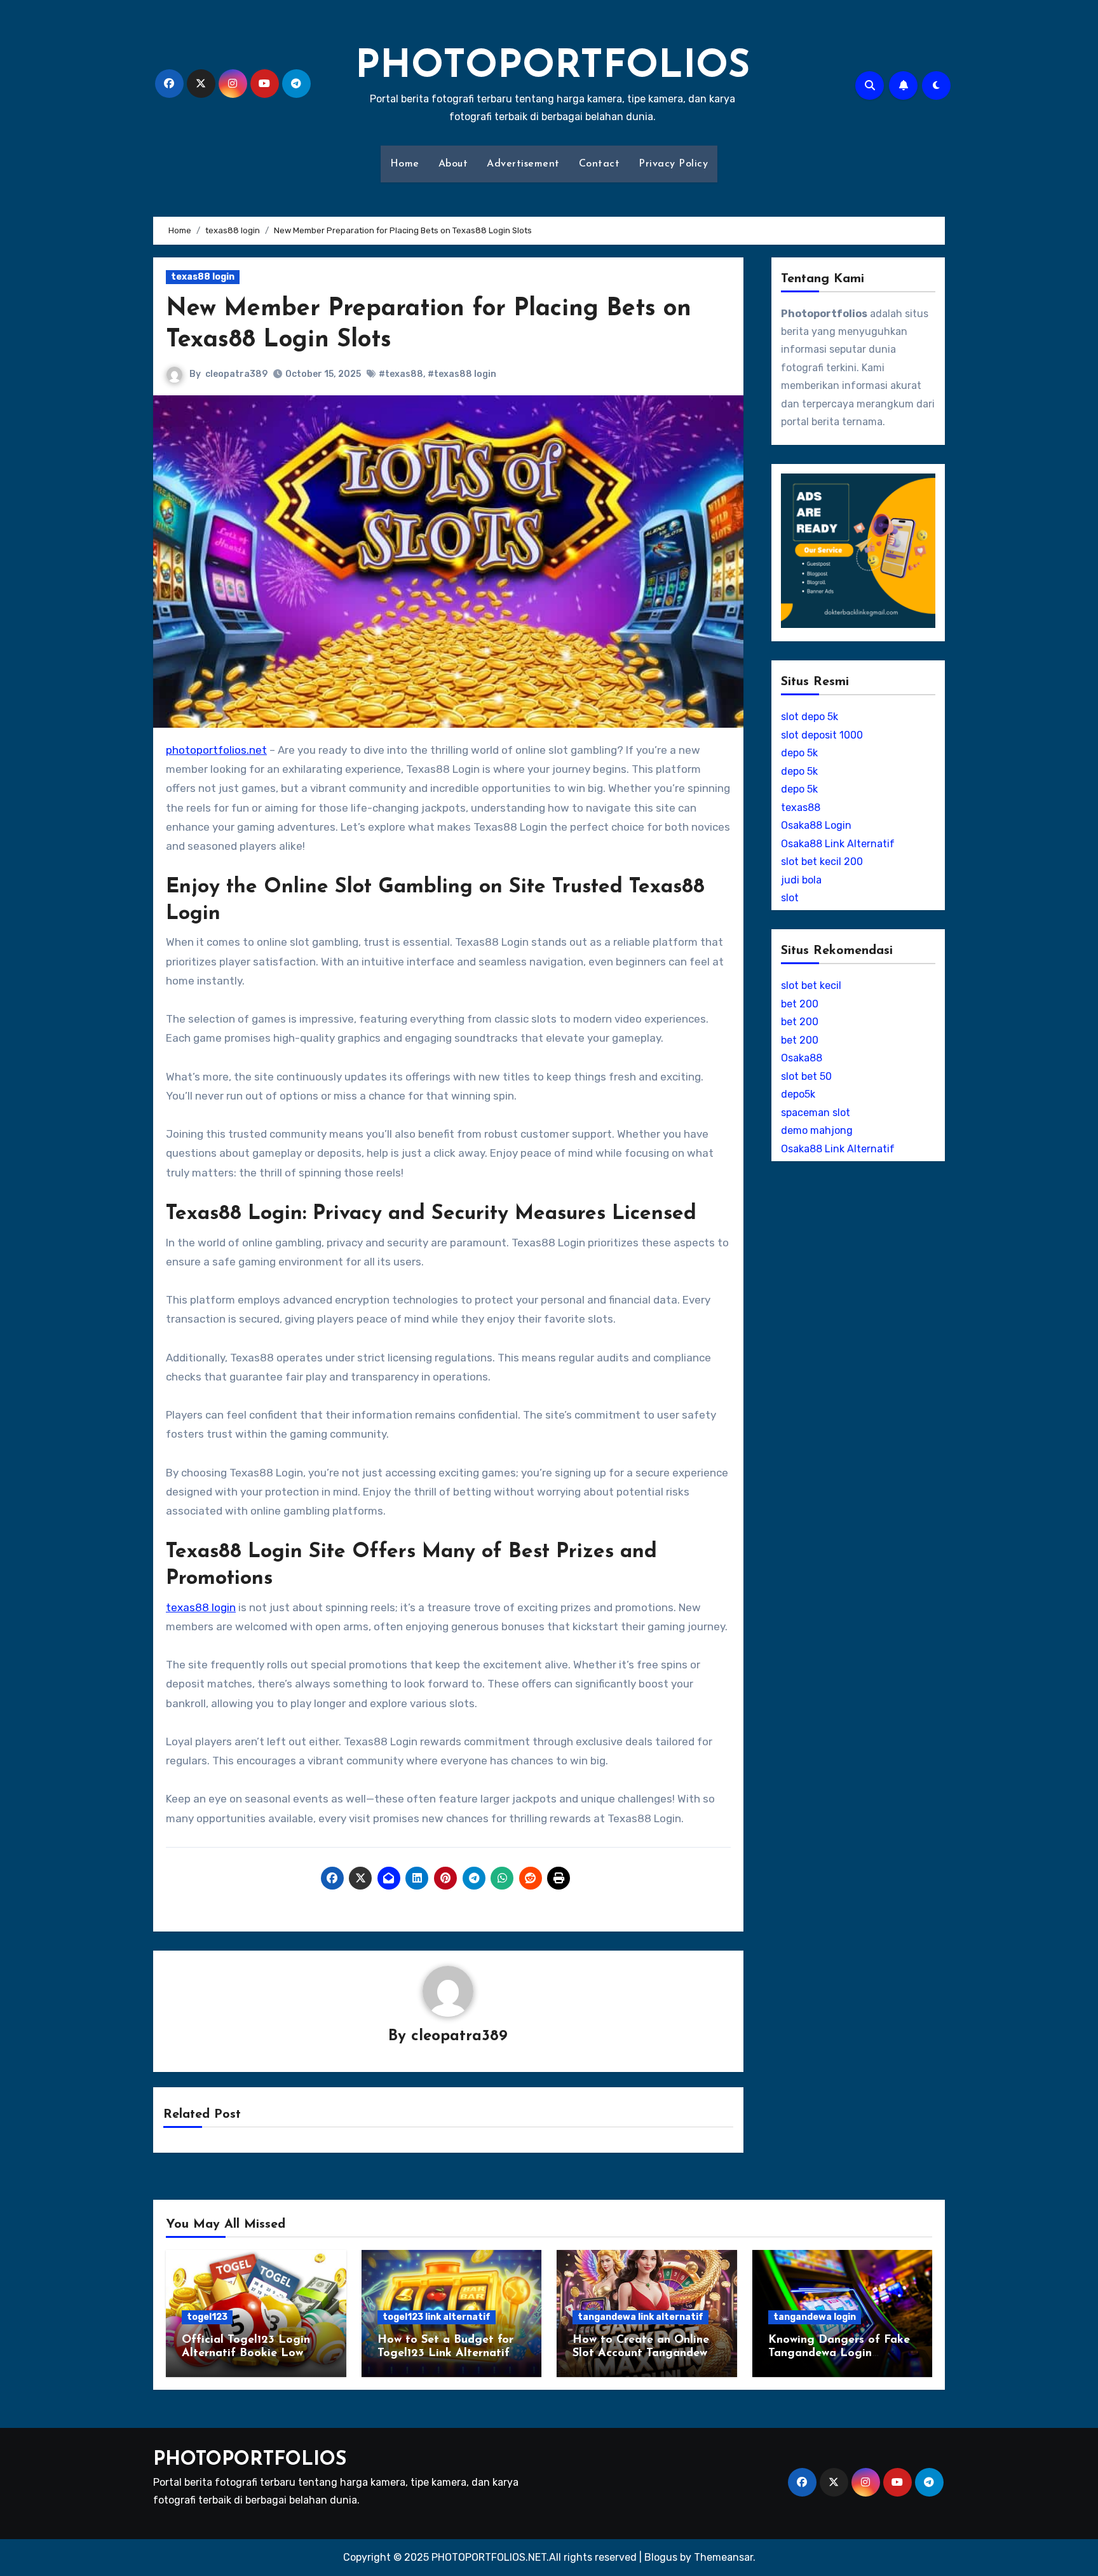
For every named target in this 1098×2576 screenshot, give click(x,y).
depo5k (798, 1094)
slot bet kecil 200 (822, 862)
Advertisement (523, 164)
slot (790, 898)
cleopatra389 (236, 374)
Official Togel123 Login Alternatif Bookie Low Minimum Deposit (246, 2354)
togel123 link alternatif (437, 2317)
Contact (600, 164)
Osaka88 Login (816, 825)
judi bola (801, 880)
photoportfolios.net (216, 750)
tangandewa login (815, 2317)
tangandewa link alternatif (640, 2317)
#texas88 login (462, 374)
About (453, 164)
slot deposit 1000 (822, 735)
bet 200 (800, 1004)
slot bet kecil (811, 985)
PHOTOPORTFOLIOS (552, 67)
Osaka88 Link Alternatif (838, 844)
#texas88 (401, 374)
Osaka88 (802, 1058)
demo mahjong (817, 1130)
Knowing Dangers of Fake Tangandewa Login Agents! (839, 2354)
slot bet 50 (806, 1076)
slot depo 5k (810, 717)
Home (405, 164)
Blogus (661, 2557)
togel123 (207, 2317)
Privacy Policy (673, 164)
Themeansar (723, 2557)
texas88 (801, 808)
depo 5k (799, 753)
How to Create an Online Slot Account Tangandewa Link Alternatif (643, 2354)
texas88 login (203, 277)
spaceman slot (816, 1113)
